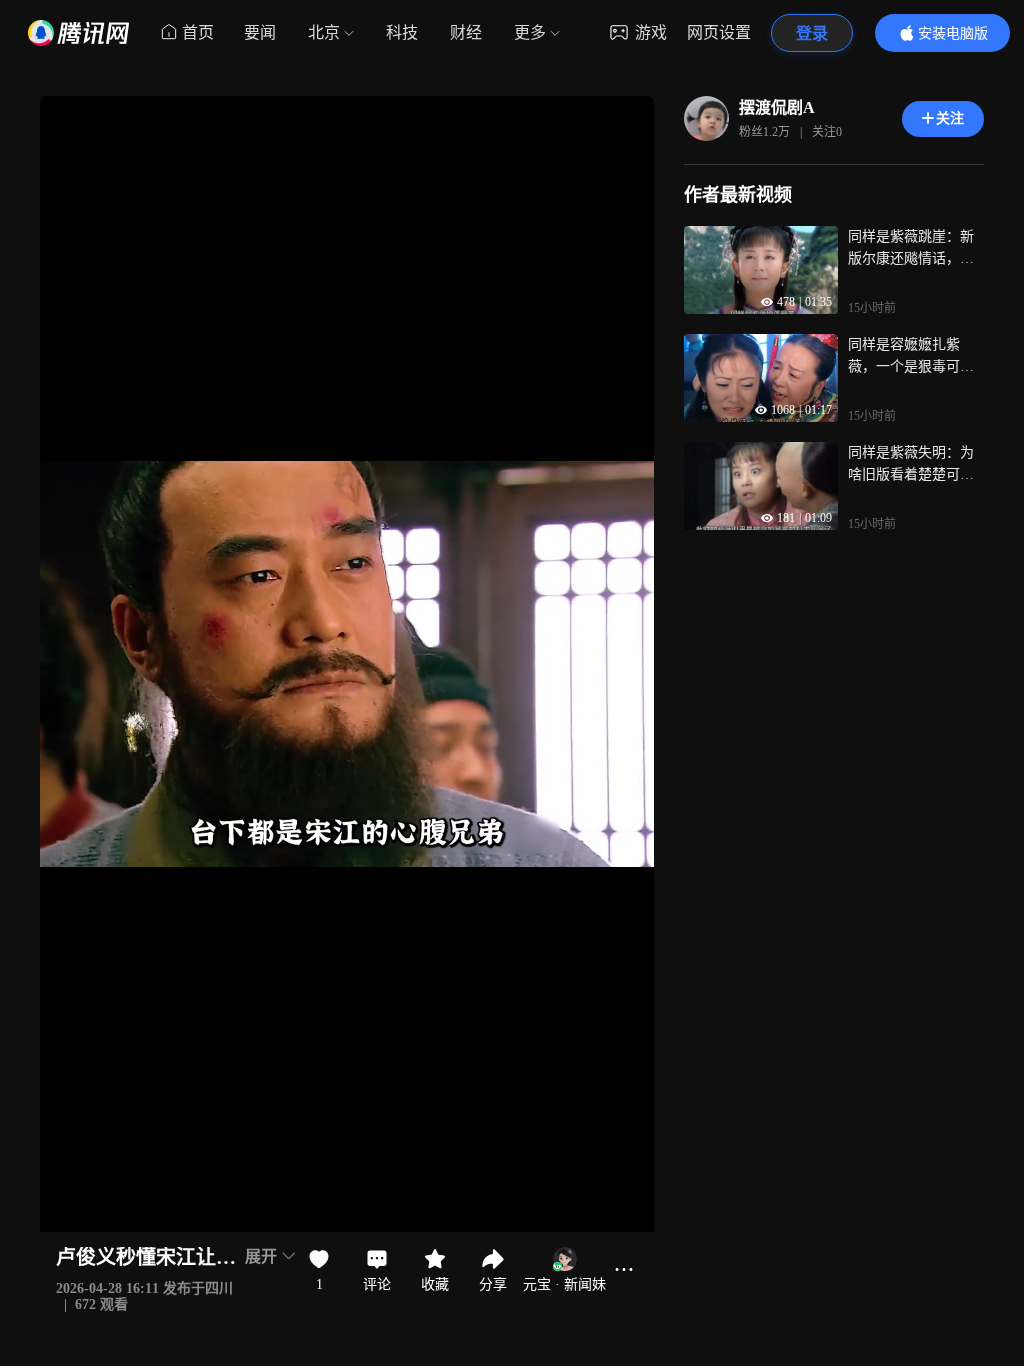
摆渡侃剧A (777, 107)
